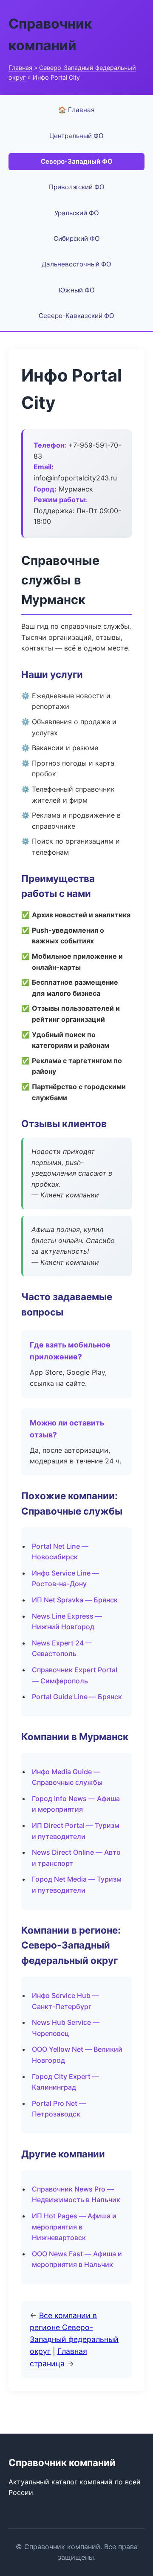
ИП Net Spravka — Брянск (75, 1600)
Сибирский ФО (77, 239)
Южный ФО (77, 290)
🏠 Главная (76, 110)
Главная (20, 68)
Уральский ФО (77, 213)
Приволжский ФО (77, 187)
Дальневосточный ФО (76, 264)
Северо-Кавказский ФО (76, 316)
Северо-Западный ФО (77, 161)
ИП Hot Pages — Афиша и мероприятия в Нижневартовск (74, 2227)
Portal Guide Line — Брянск (77, 1697)
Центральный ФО (76, 136)
